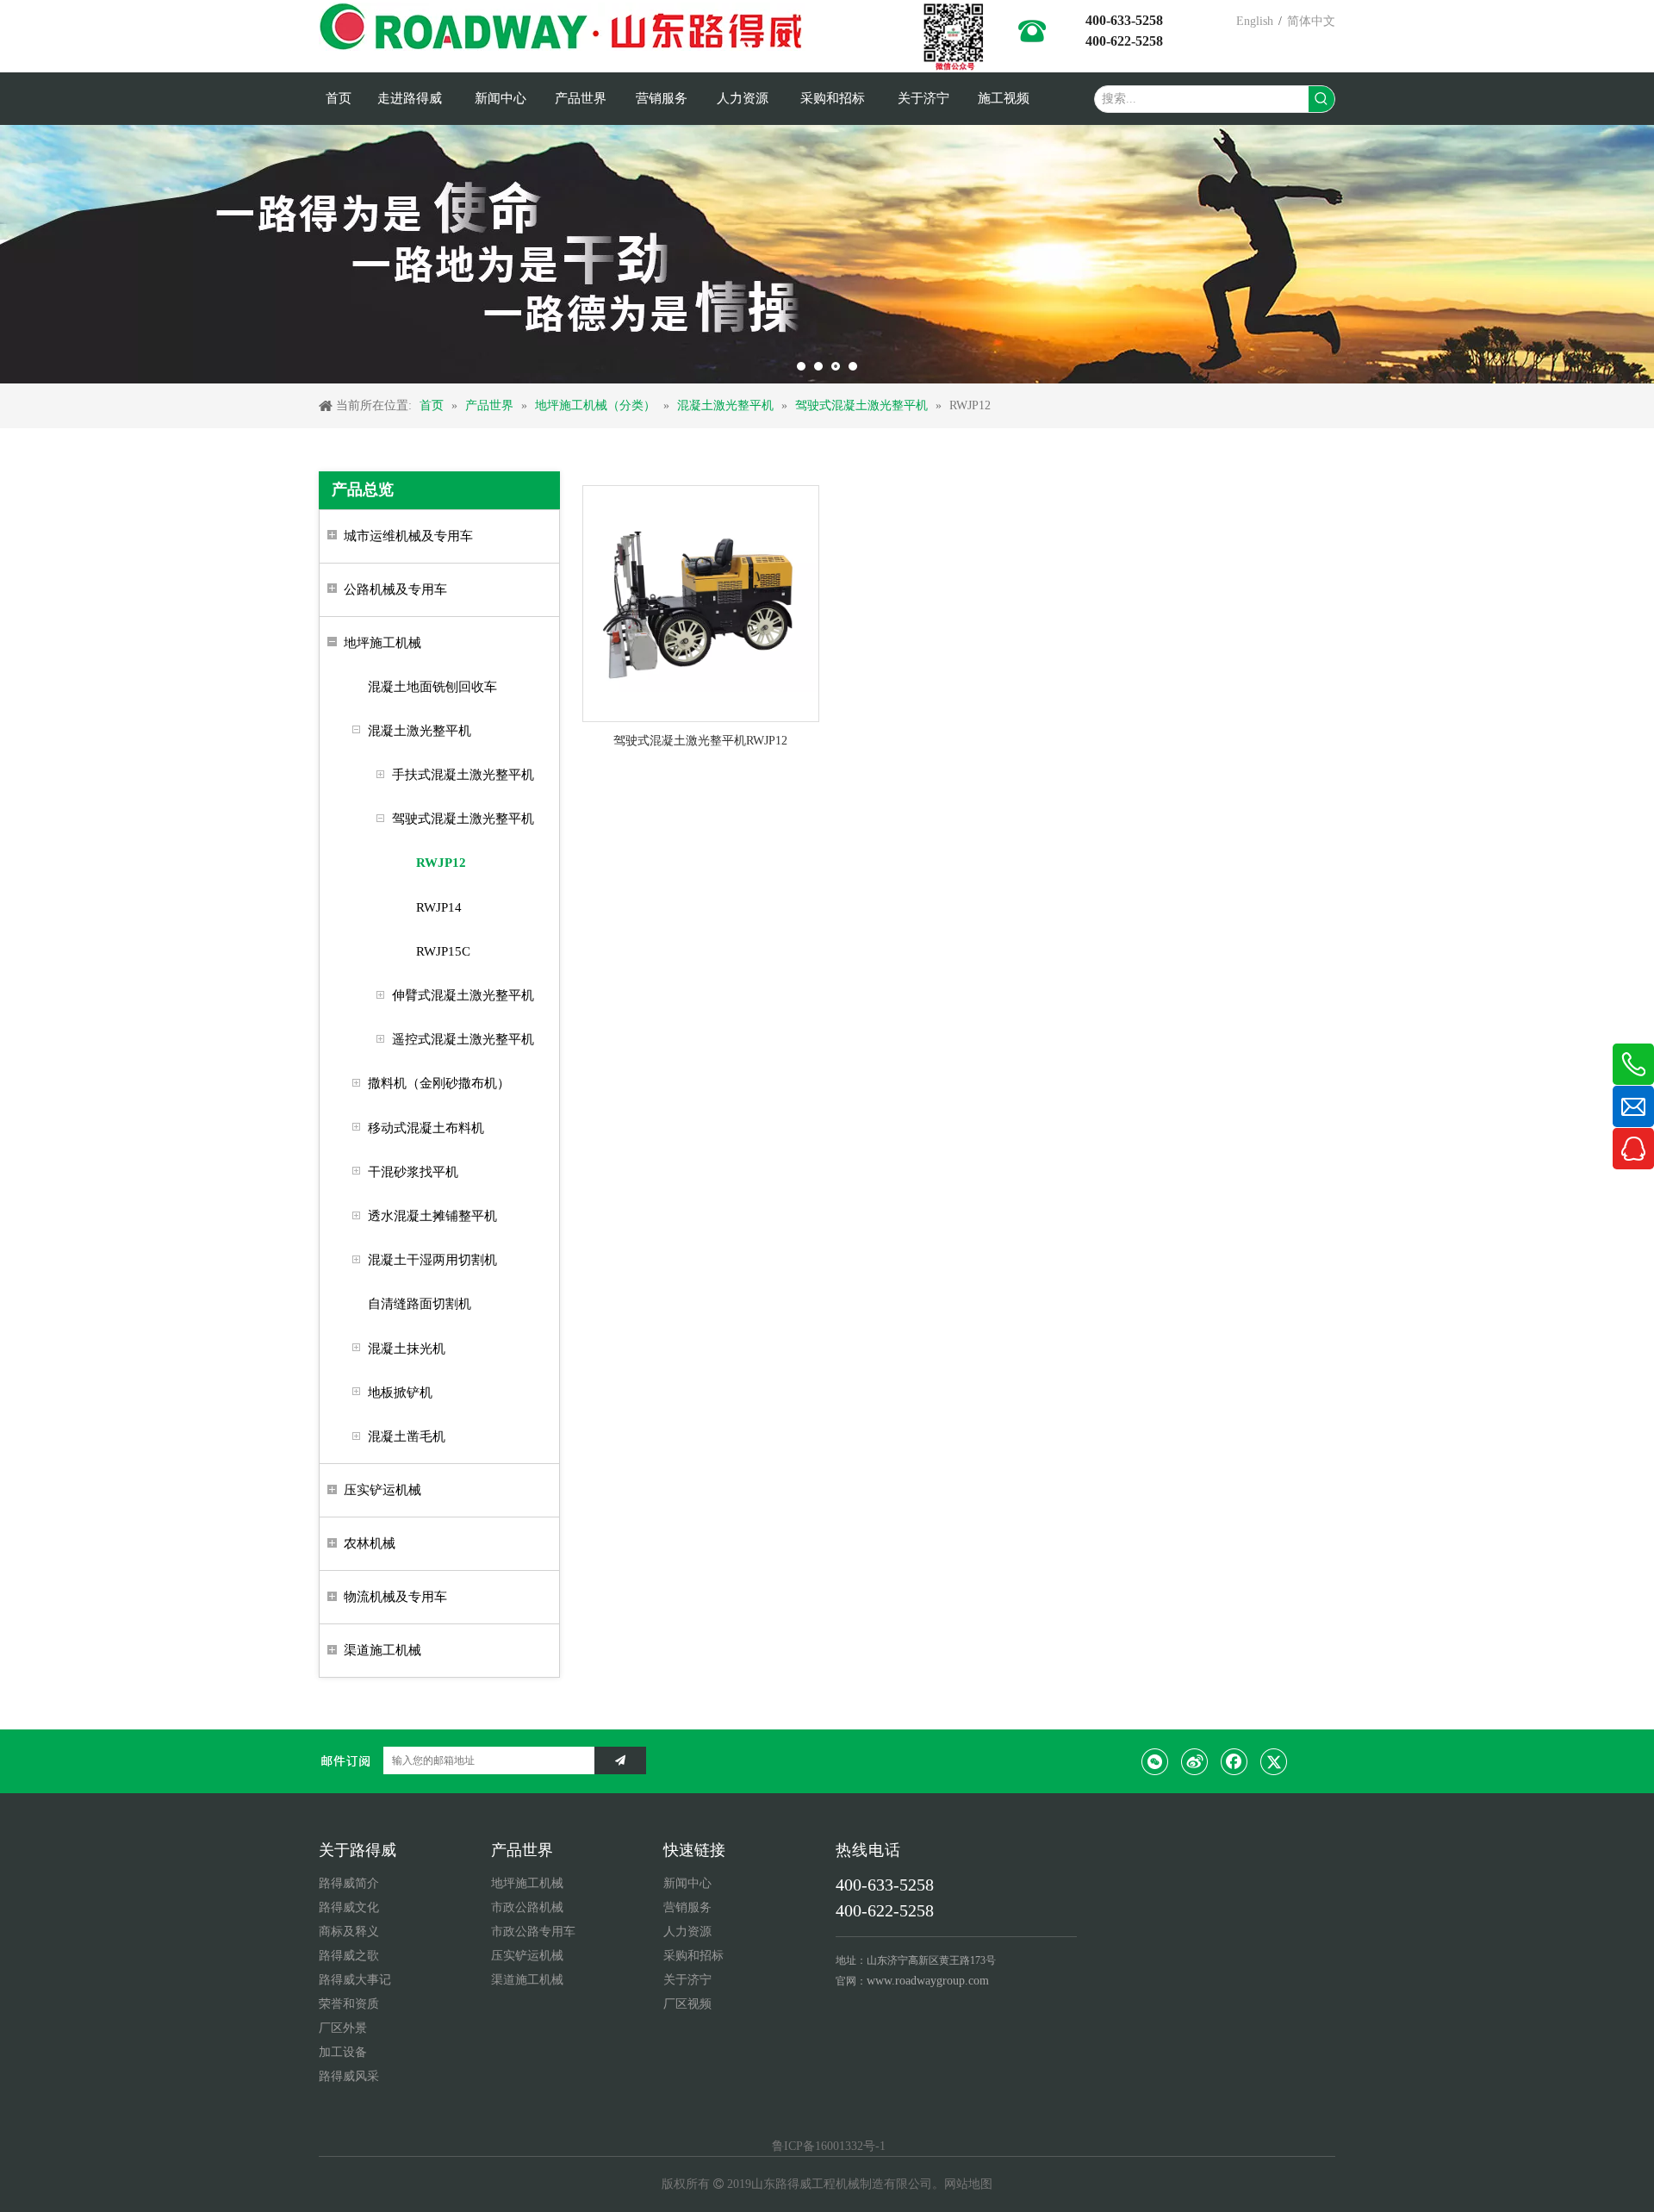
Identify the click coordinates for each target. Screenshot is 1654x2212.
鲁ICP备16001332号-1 (827, 2146)
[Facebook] (1234, 1761)
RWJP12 (441, 863)
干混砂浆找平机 (413, 1172)
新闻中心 (687, 1883)
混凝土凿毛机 (407, 1436)
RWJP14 (439, 907)
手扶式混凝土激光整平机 (463, 775)
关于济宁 (687, 1980)
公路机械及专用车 (395, 589)
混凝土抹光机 (407, 1349)
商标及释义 (349, 1932)
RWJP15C (443, 951)
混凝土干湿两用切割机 (432, 1260)
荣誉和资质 (349, 2004)
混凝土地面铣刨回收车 (432, 687)
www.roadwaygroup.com (928, 1981)
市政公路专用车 (533, 1932)
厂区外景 (343, 2028)
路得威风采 (349, 2076)
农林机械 (370, 1543)
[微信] (1155, 1761)
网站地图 (968, 2184)
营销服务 (687, 1907)
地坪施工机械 (382, 643)
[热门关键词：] (1321, 99)
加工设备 (343, 2052)
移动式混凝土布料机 (426, 1128)
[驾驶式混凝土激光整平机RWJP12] (701, 603)
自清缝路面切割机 (420, 1304)
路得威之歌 (349, 1956)
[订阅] (620, 1760)
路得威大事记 (355, 1980)
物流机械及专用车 (395, 1597)
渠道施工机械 (382, 1650)
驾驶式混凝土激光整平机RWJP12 (700, 741)
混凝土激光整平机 (420, 731)
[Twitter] (1274, 1761)
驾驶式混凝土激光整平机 (463, 819)
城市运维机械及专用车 (408, 536)
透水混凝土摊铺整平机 (432, 1216)
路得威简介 (349, 1883)
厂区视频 (687, 2004)
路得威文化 (349, 1907)
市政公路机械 (527, 1907)
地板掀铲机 (400, 1393)
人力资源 (687, 1932)
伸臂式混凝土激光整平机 (463, 995)
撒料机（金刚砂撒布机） (439, 1083)
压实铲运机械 (382, 1490)
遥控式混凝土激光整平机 (463, 1039)
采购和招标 (693, 1956)
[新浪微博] (1195, 1761)
